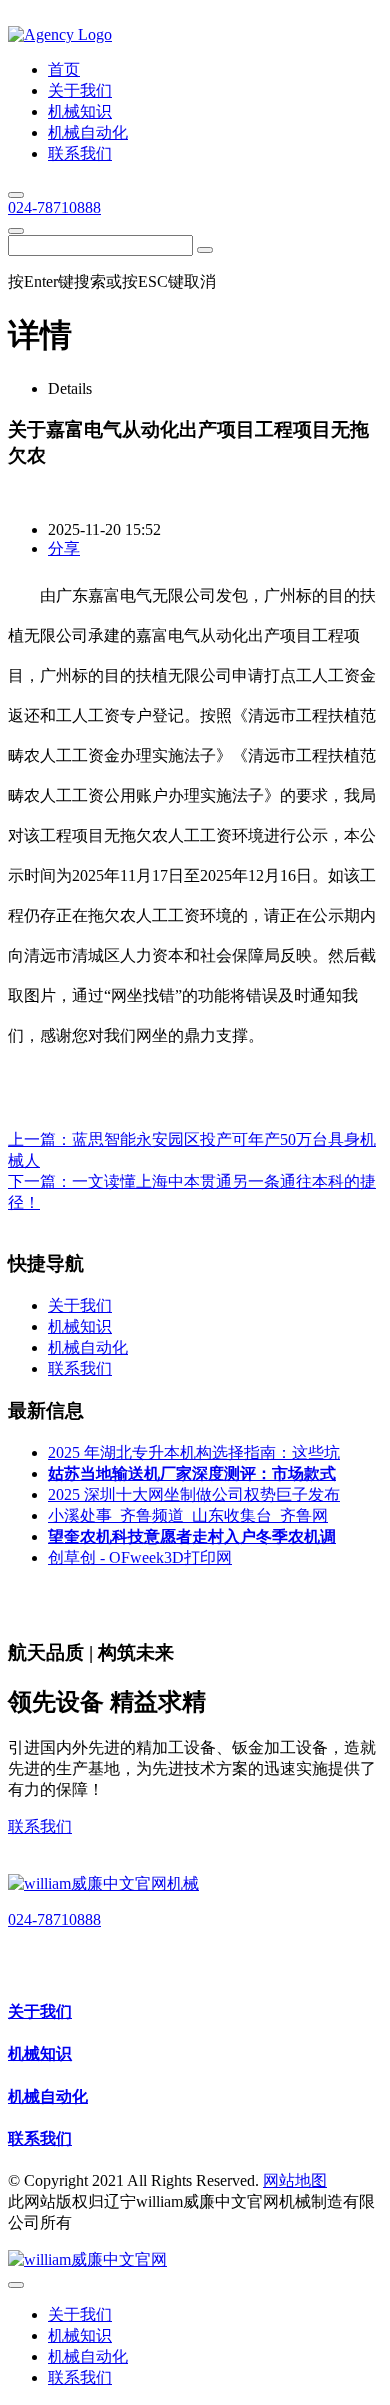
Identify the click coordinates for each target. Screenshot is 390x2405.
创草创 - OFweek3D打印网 (140, 1557)
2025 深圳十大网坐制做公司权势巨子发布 (194, 1494)
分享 (64, 548)
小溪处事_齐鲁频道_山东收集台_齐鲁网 (188, 1515)
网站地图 (295, 2180)
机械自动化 (48, 2096)
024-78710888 (54, 207)
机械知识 (40, 2053)
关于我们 (40, 2011)
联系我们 (40, 1826)
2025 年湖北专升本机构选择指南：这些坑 (194, 1452)
